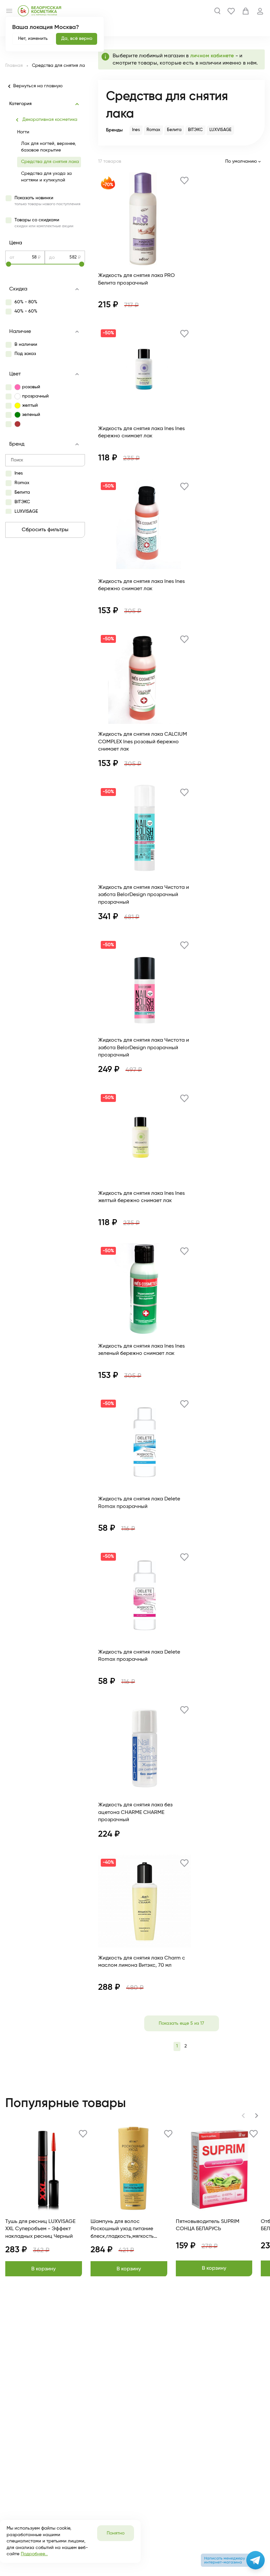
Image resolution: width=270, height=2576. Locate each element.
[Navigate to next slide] (256, 2116)
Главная (14, 66)
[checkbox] (43, 201)
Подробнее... (34, 2554)
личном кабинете (213, 56)
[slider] (45, 264)
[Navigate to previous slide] (243, 2116)
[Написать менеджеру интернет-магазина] (256, 2560)
